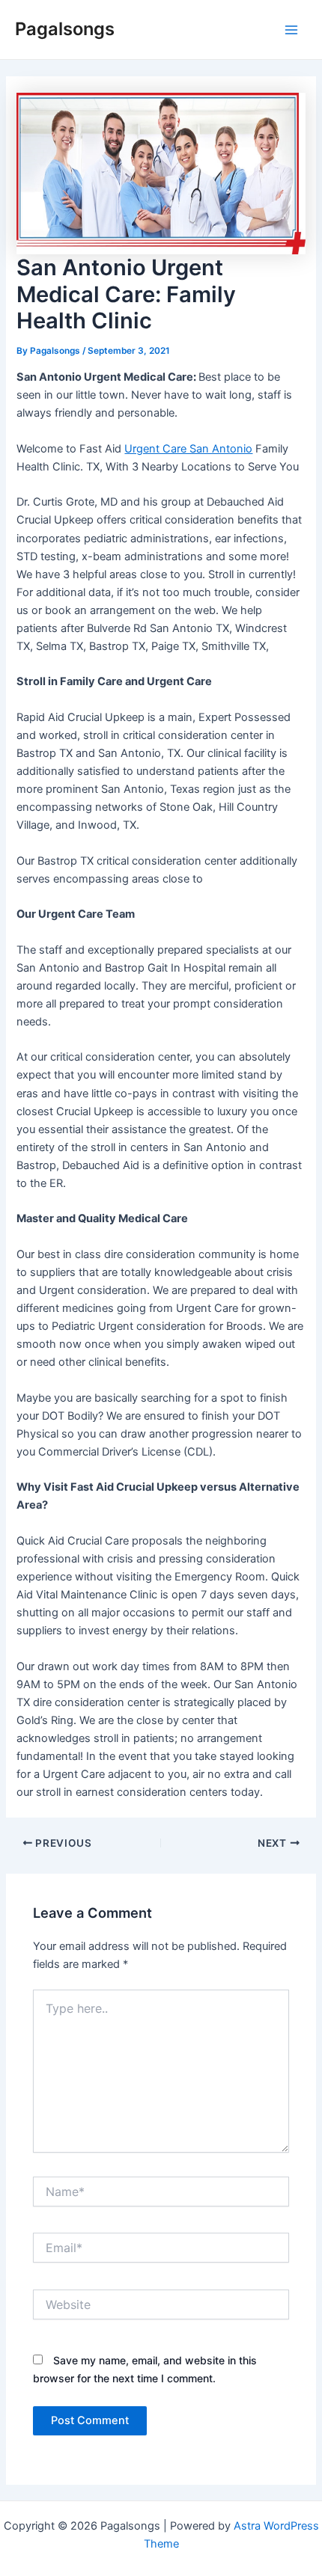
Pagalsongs (65, 29)
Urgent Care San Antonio (188, 449)
